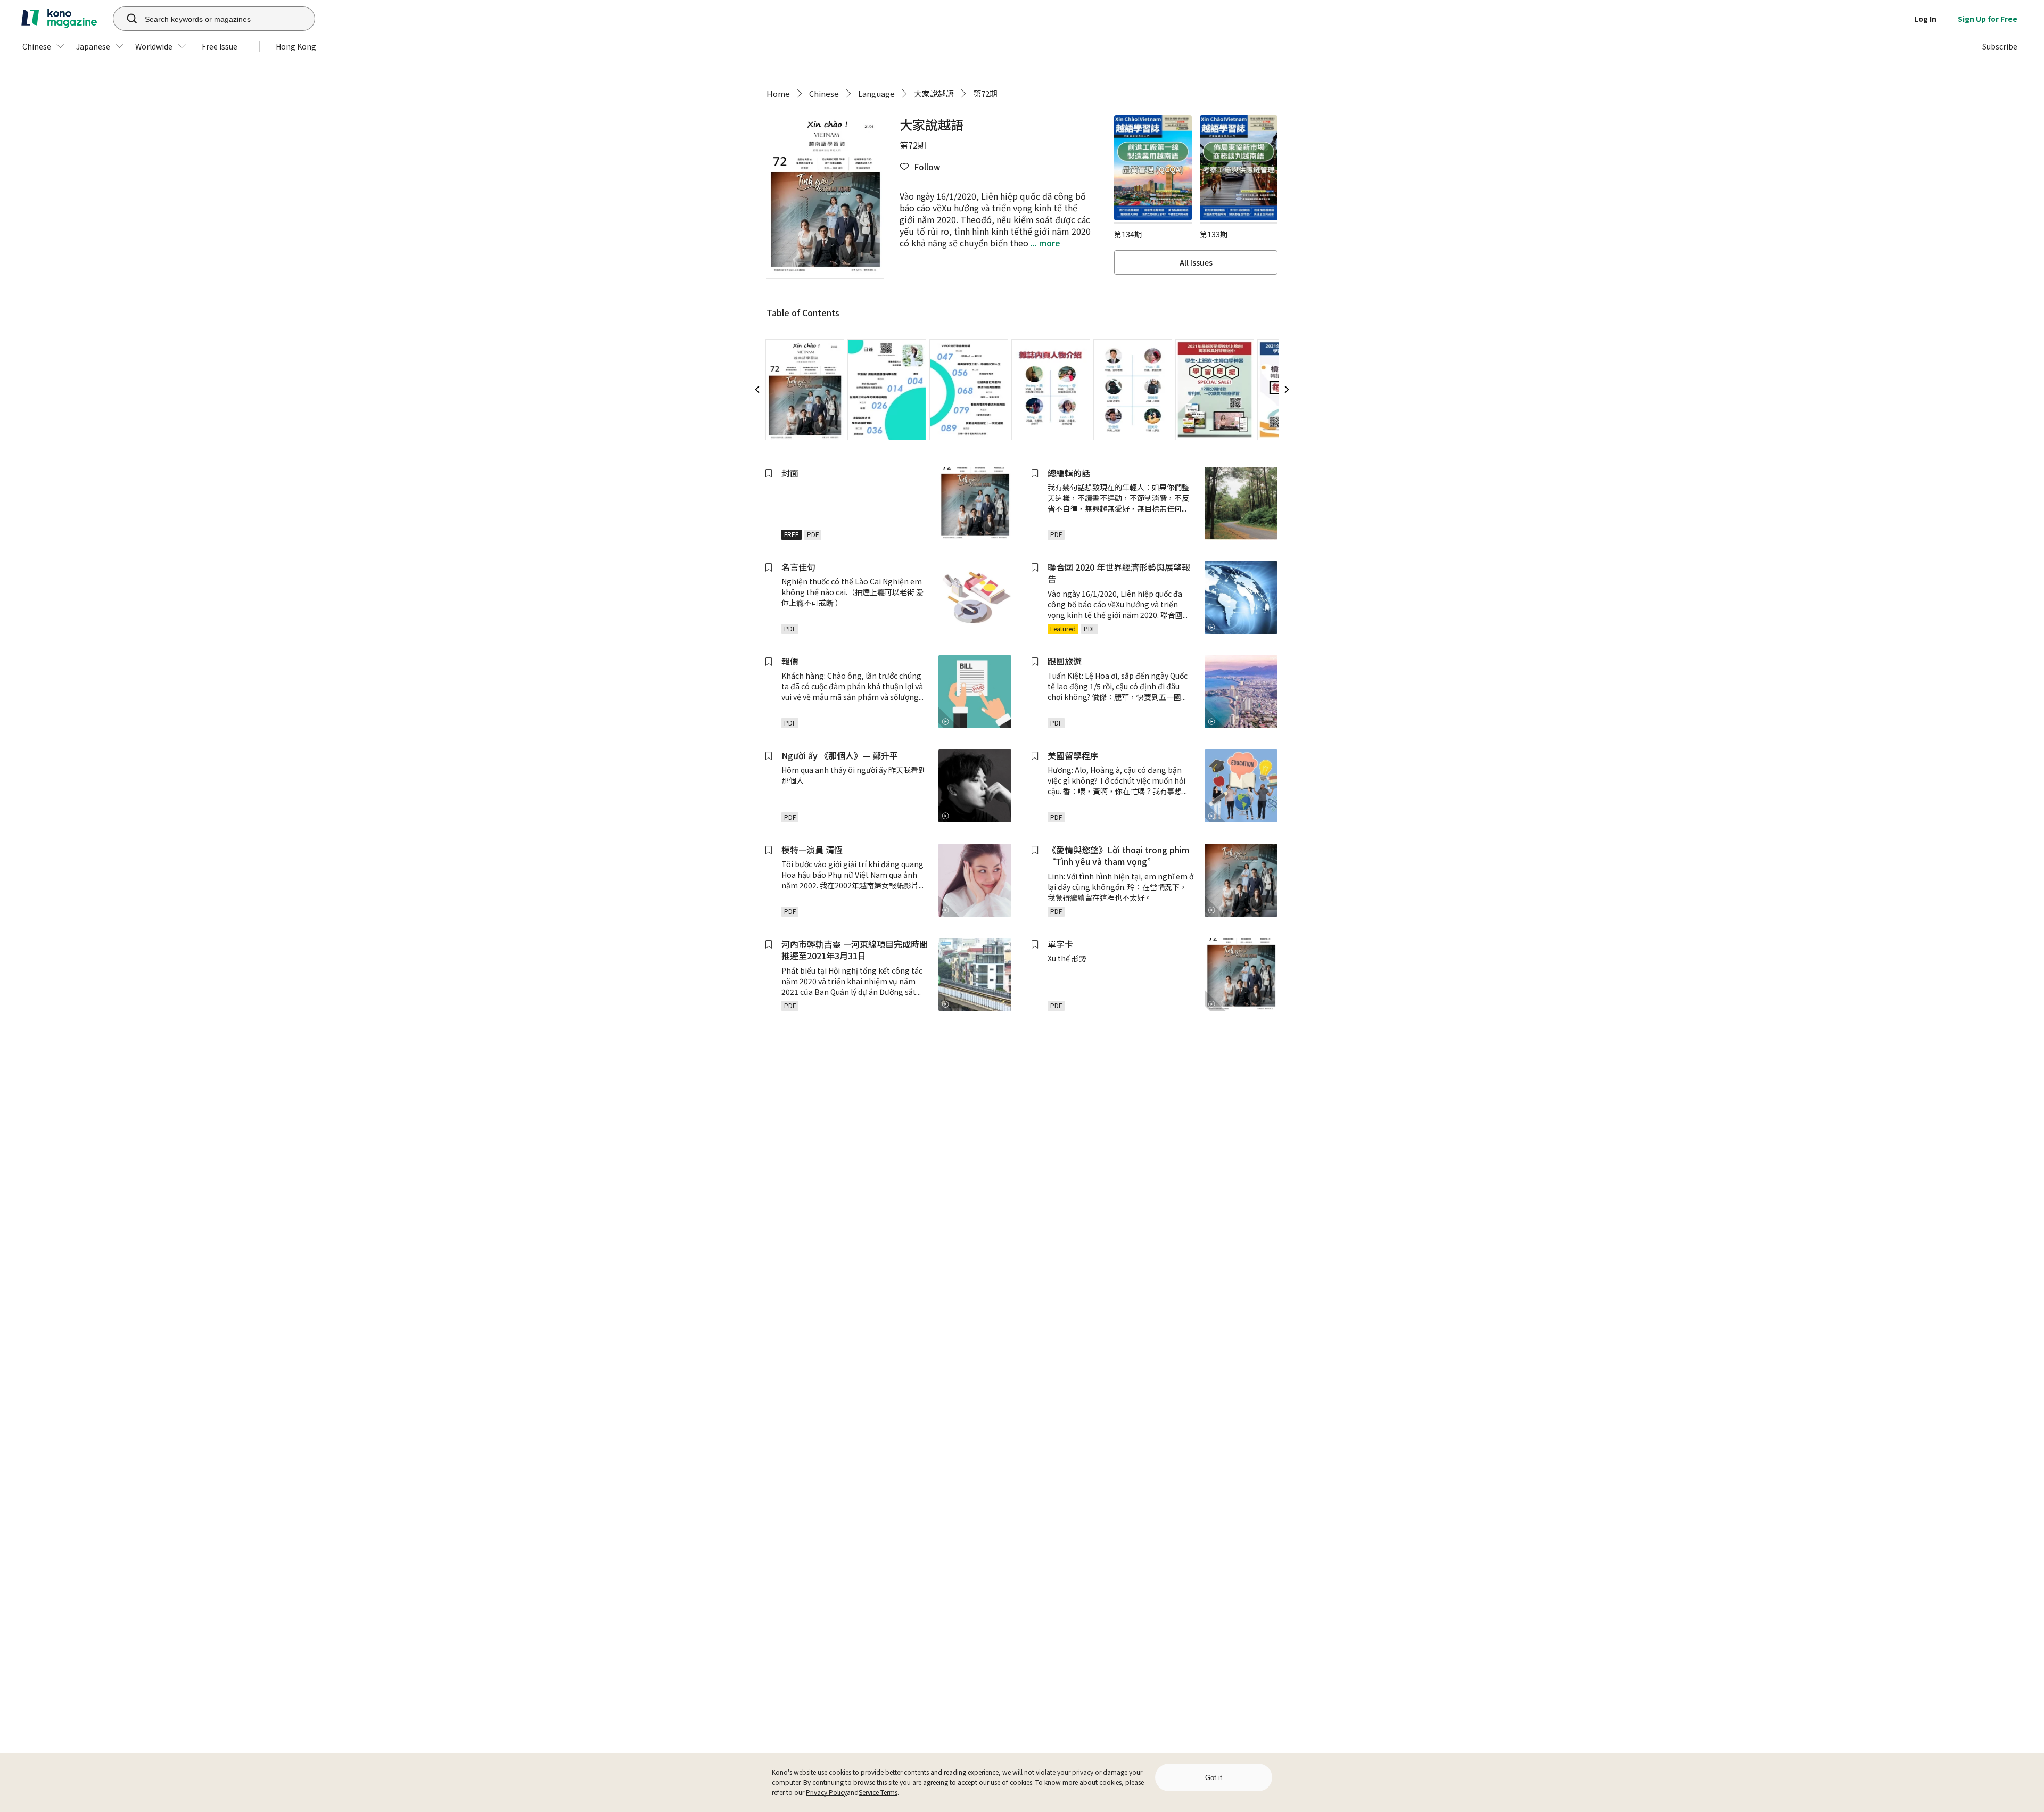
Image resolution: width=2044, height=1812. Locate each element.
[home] (59, 19)
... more (1044, 243)
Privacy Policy (826, 1792)
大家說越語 (934, 93)
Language (876, 93)
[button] (920, 167)
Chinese (824, 93)
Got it (1214, 1778)
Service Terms (878, 1792)
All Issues (1196, 262)
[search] (126, 19)
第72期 (985, 93)
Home (778, 93)
